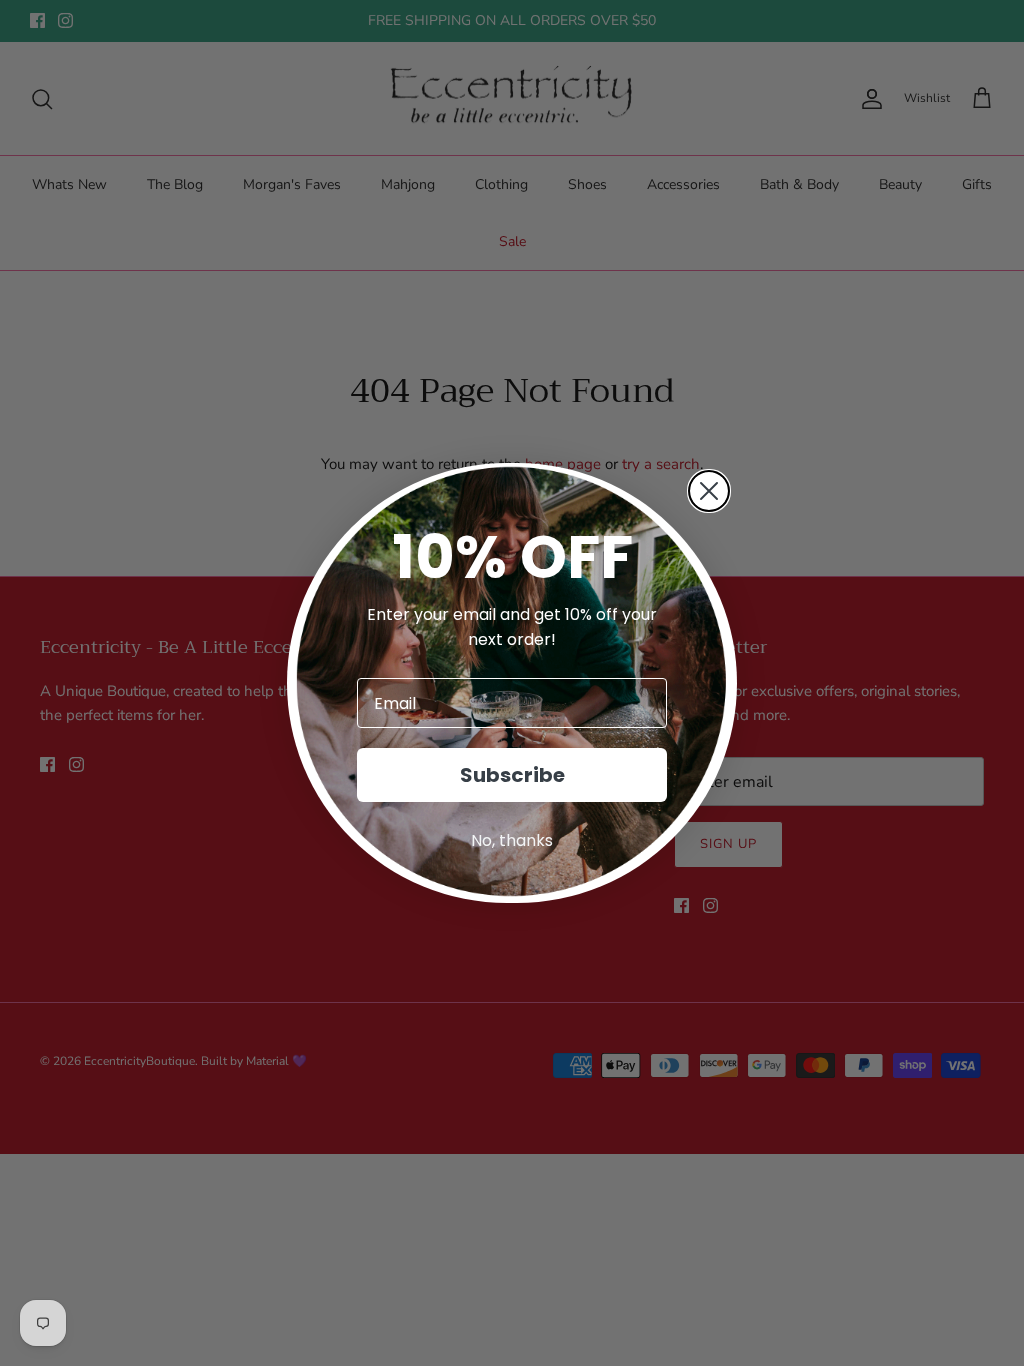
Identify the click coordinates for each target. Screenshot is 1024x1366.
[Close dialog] (709, 491)
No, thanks (512, 840)
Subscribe (512, 775)
